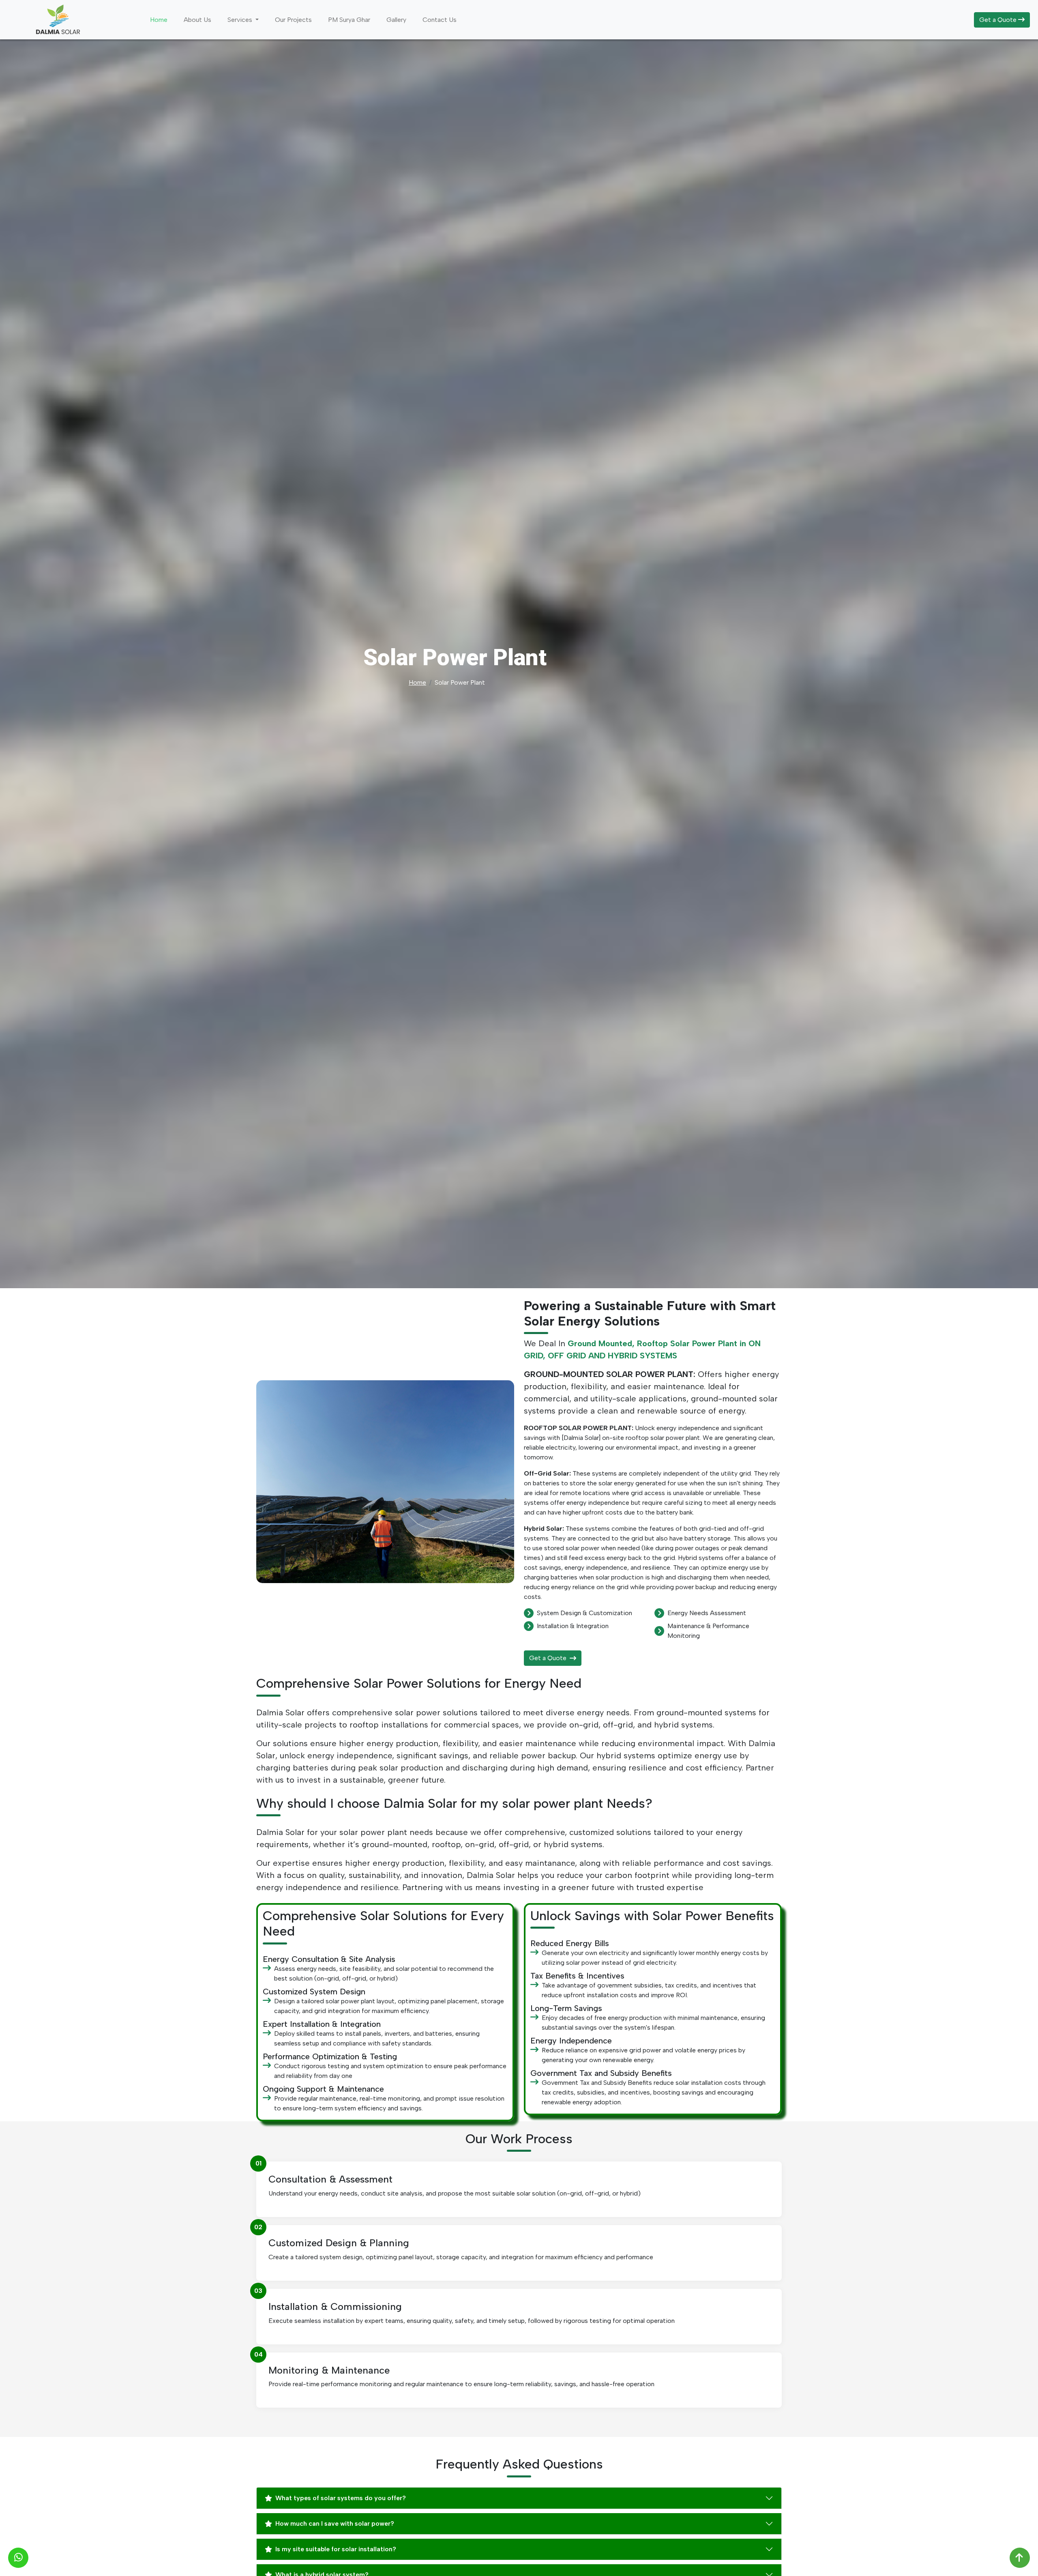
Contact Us (440, 20)
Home (159, 20)
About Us (197, 20)
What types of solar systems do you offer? (341, 2498)
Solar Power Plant (460, 682)
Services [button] (241, 20)
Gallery (396, 20)
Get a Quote (999, 20)
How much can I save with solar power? (335, 2523)
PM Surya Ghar (349, 20)
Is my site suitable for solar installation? (336, 2549)
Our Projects (293, 20)
